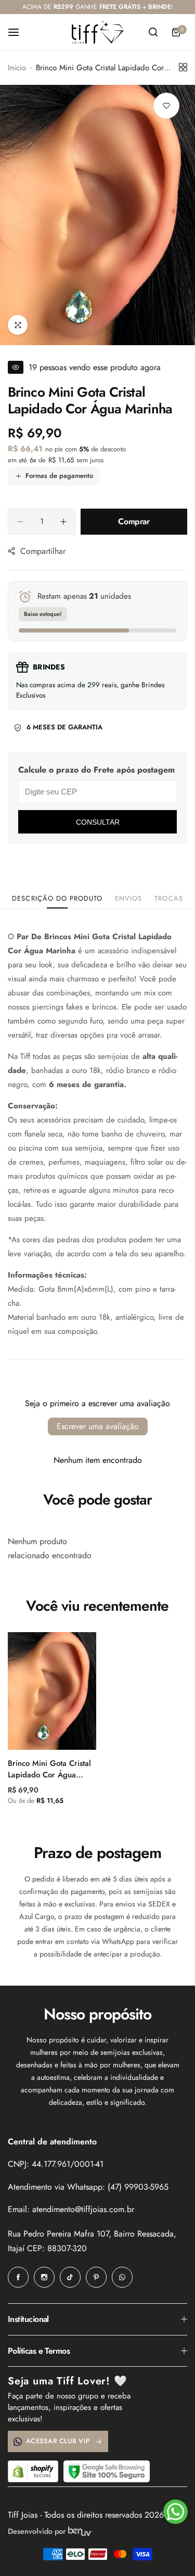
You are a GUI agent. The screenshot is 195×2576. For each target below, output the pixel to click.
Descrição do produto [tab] (57, 898)
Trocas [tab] (168, 898)
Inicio (17, 68)
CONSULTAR (98, 822)
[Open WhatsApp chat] (175, 2512)
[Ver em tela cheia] (18, 325)
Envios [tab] (128, 898)
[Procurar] (153, 32)
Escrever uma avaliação (98, 1426)
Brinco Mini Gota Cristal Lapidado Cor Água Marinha (49, 1769)
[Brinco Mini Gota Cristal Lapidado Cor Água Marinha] (52, 1691)
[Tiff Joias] (98, 32)
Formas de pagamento (59, 476)
